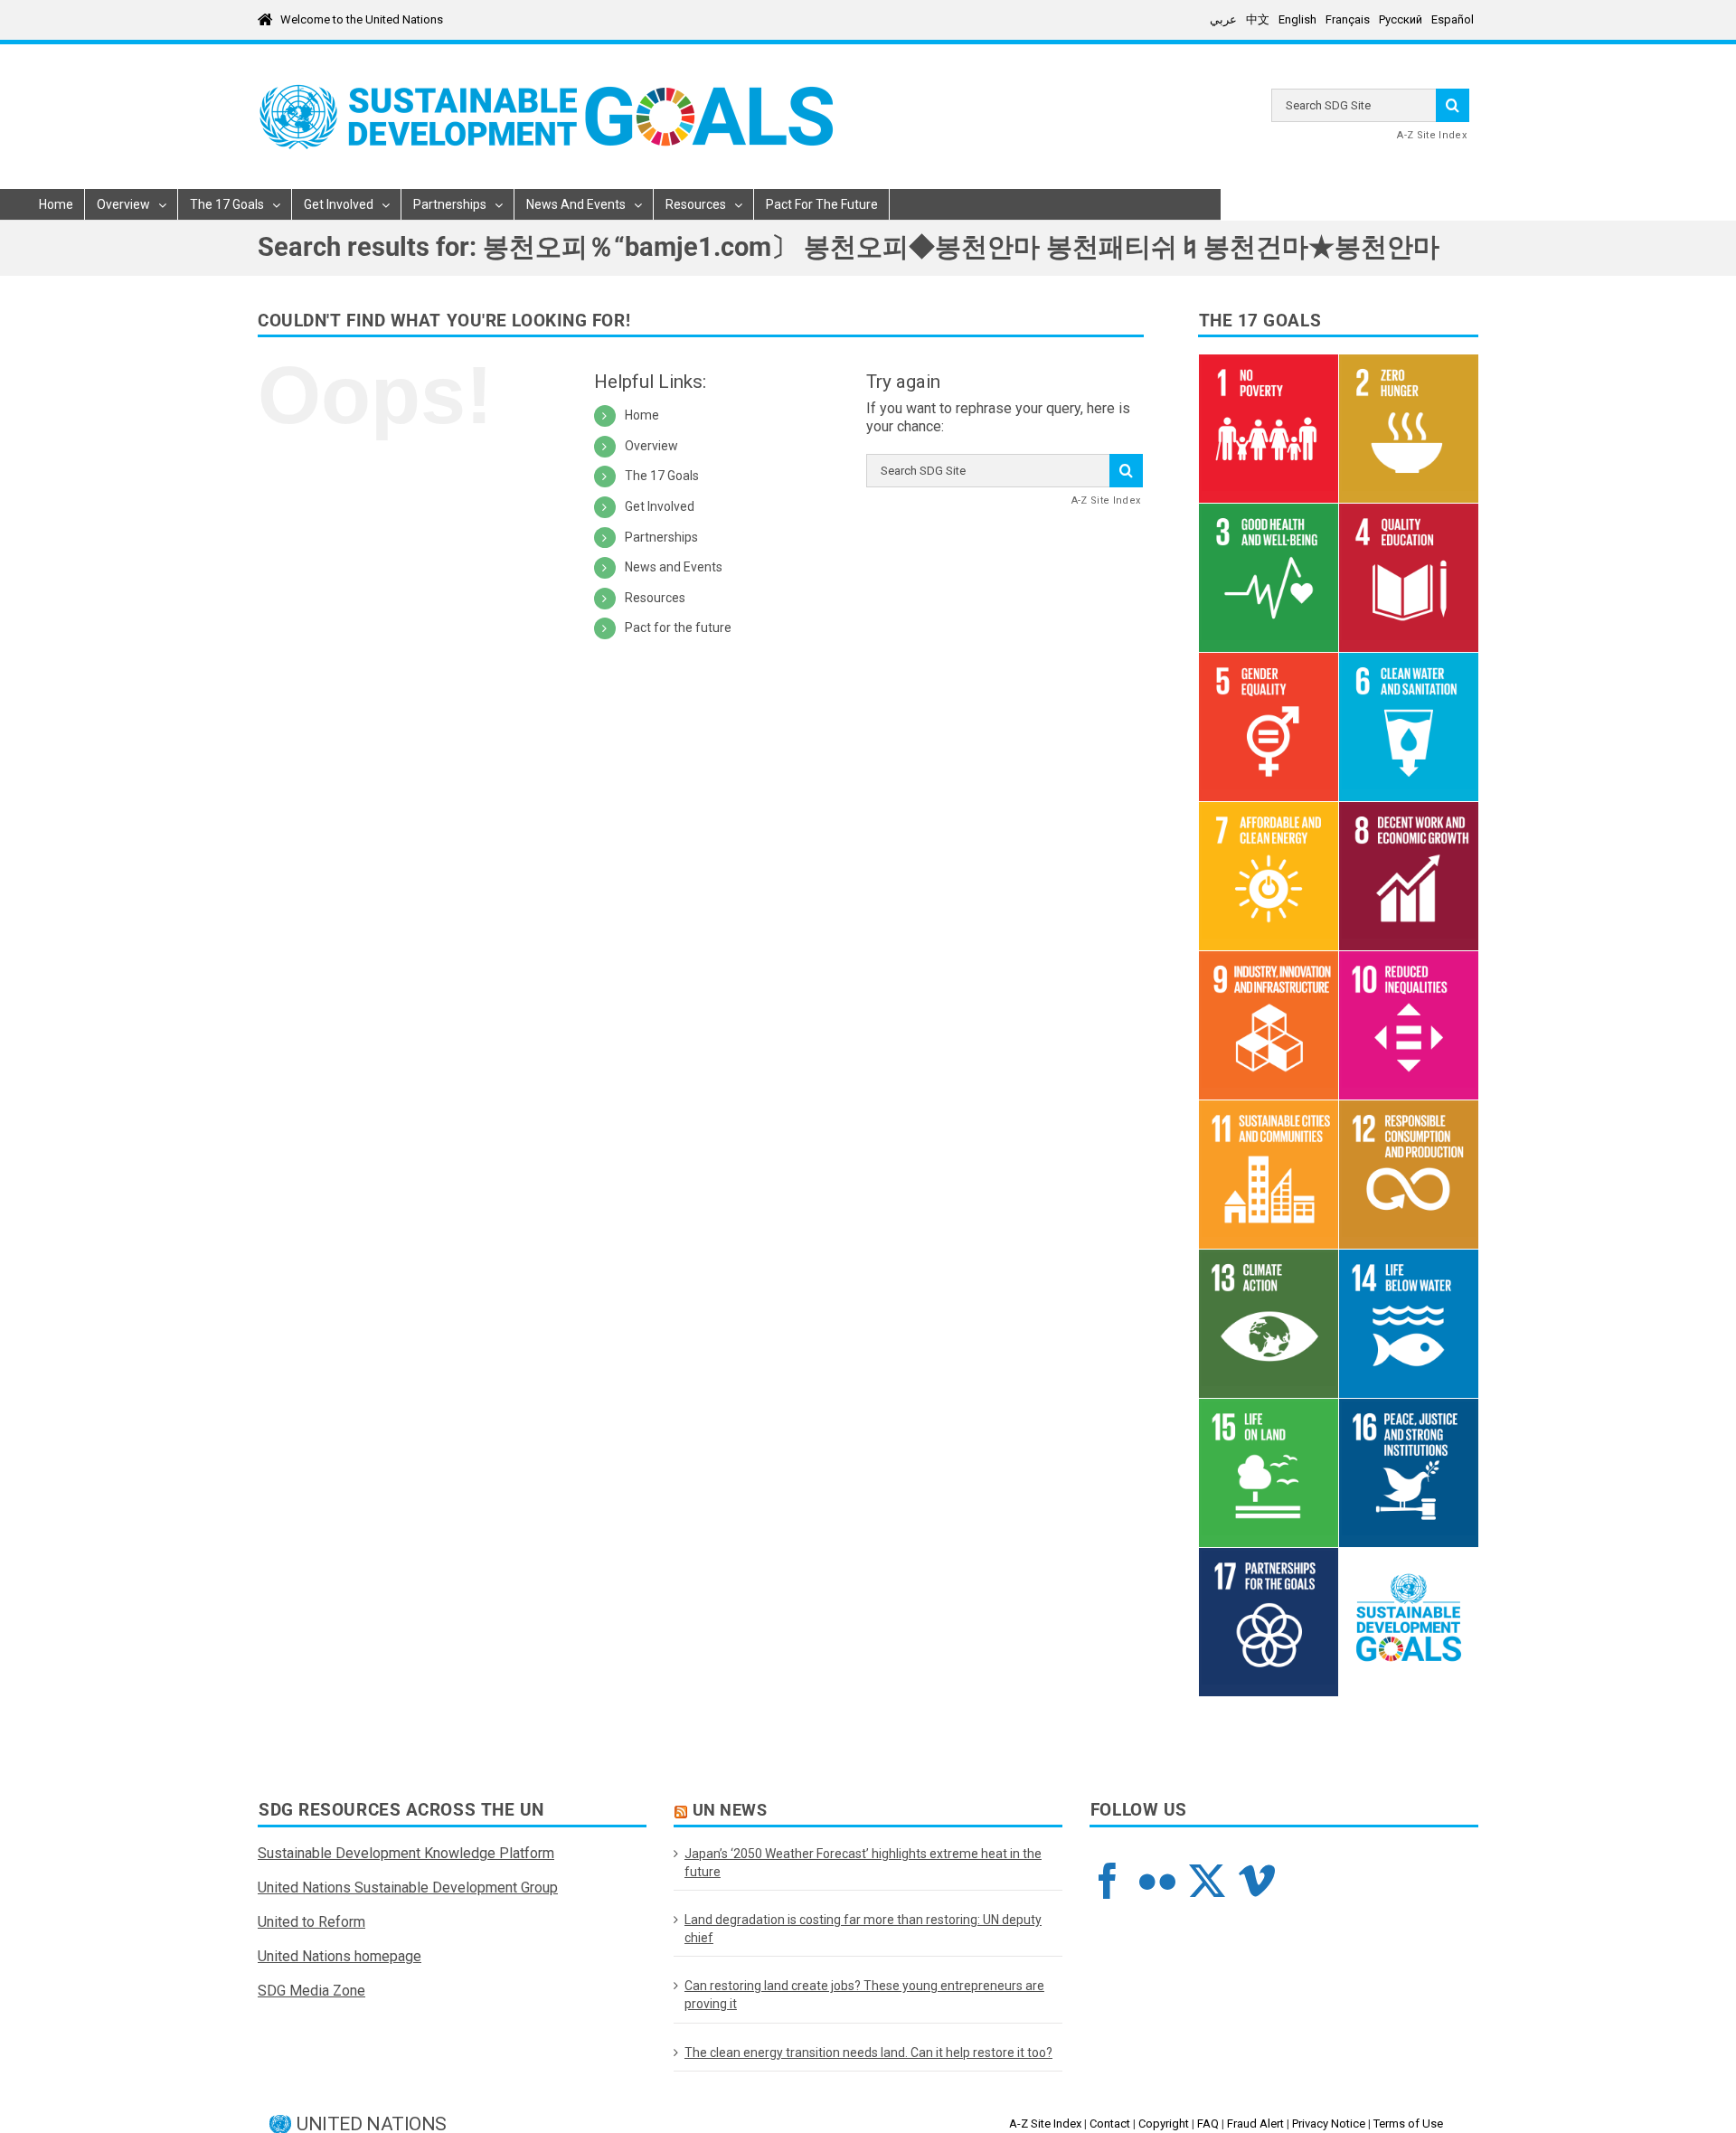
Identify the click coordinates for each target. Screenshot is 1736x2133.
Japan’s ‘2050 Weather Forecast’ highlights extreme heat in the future (863, 1863)
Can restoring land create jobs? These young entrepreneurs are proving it (864, 1995)
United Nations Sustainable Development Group (408, 1888)
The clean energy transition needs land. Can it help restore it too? (868, 2053)
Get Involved (660, 506)
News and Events (674, 567)
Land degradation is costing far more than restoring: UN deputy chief (863, 1929)
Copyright (1164, 2124)
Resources (655, 598)
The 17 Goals (662, 476)
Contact (1110, 2124)
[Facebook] (1108, 1881)
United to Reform (311, 1922)
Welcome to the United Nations (362, 19)
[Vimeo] (1257, 1881)
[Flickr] (1157, 1881)
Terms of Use (1408, 2124)
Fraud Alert (1255, 2124)
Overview (651, 446)
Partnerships (661, 537)
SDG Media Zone (311, 1991)
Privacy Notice (1329, 2124)
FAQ (1208, 2124)
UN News (730, 1810)
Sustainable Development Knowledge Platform (406, 1853)
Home (642, 415)
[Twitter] (1207, 1881)
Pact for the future (678, 628)
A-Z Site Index (1432, 135)
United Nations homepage (340, 1956)
